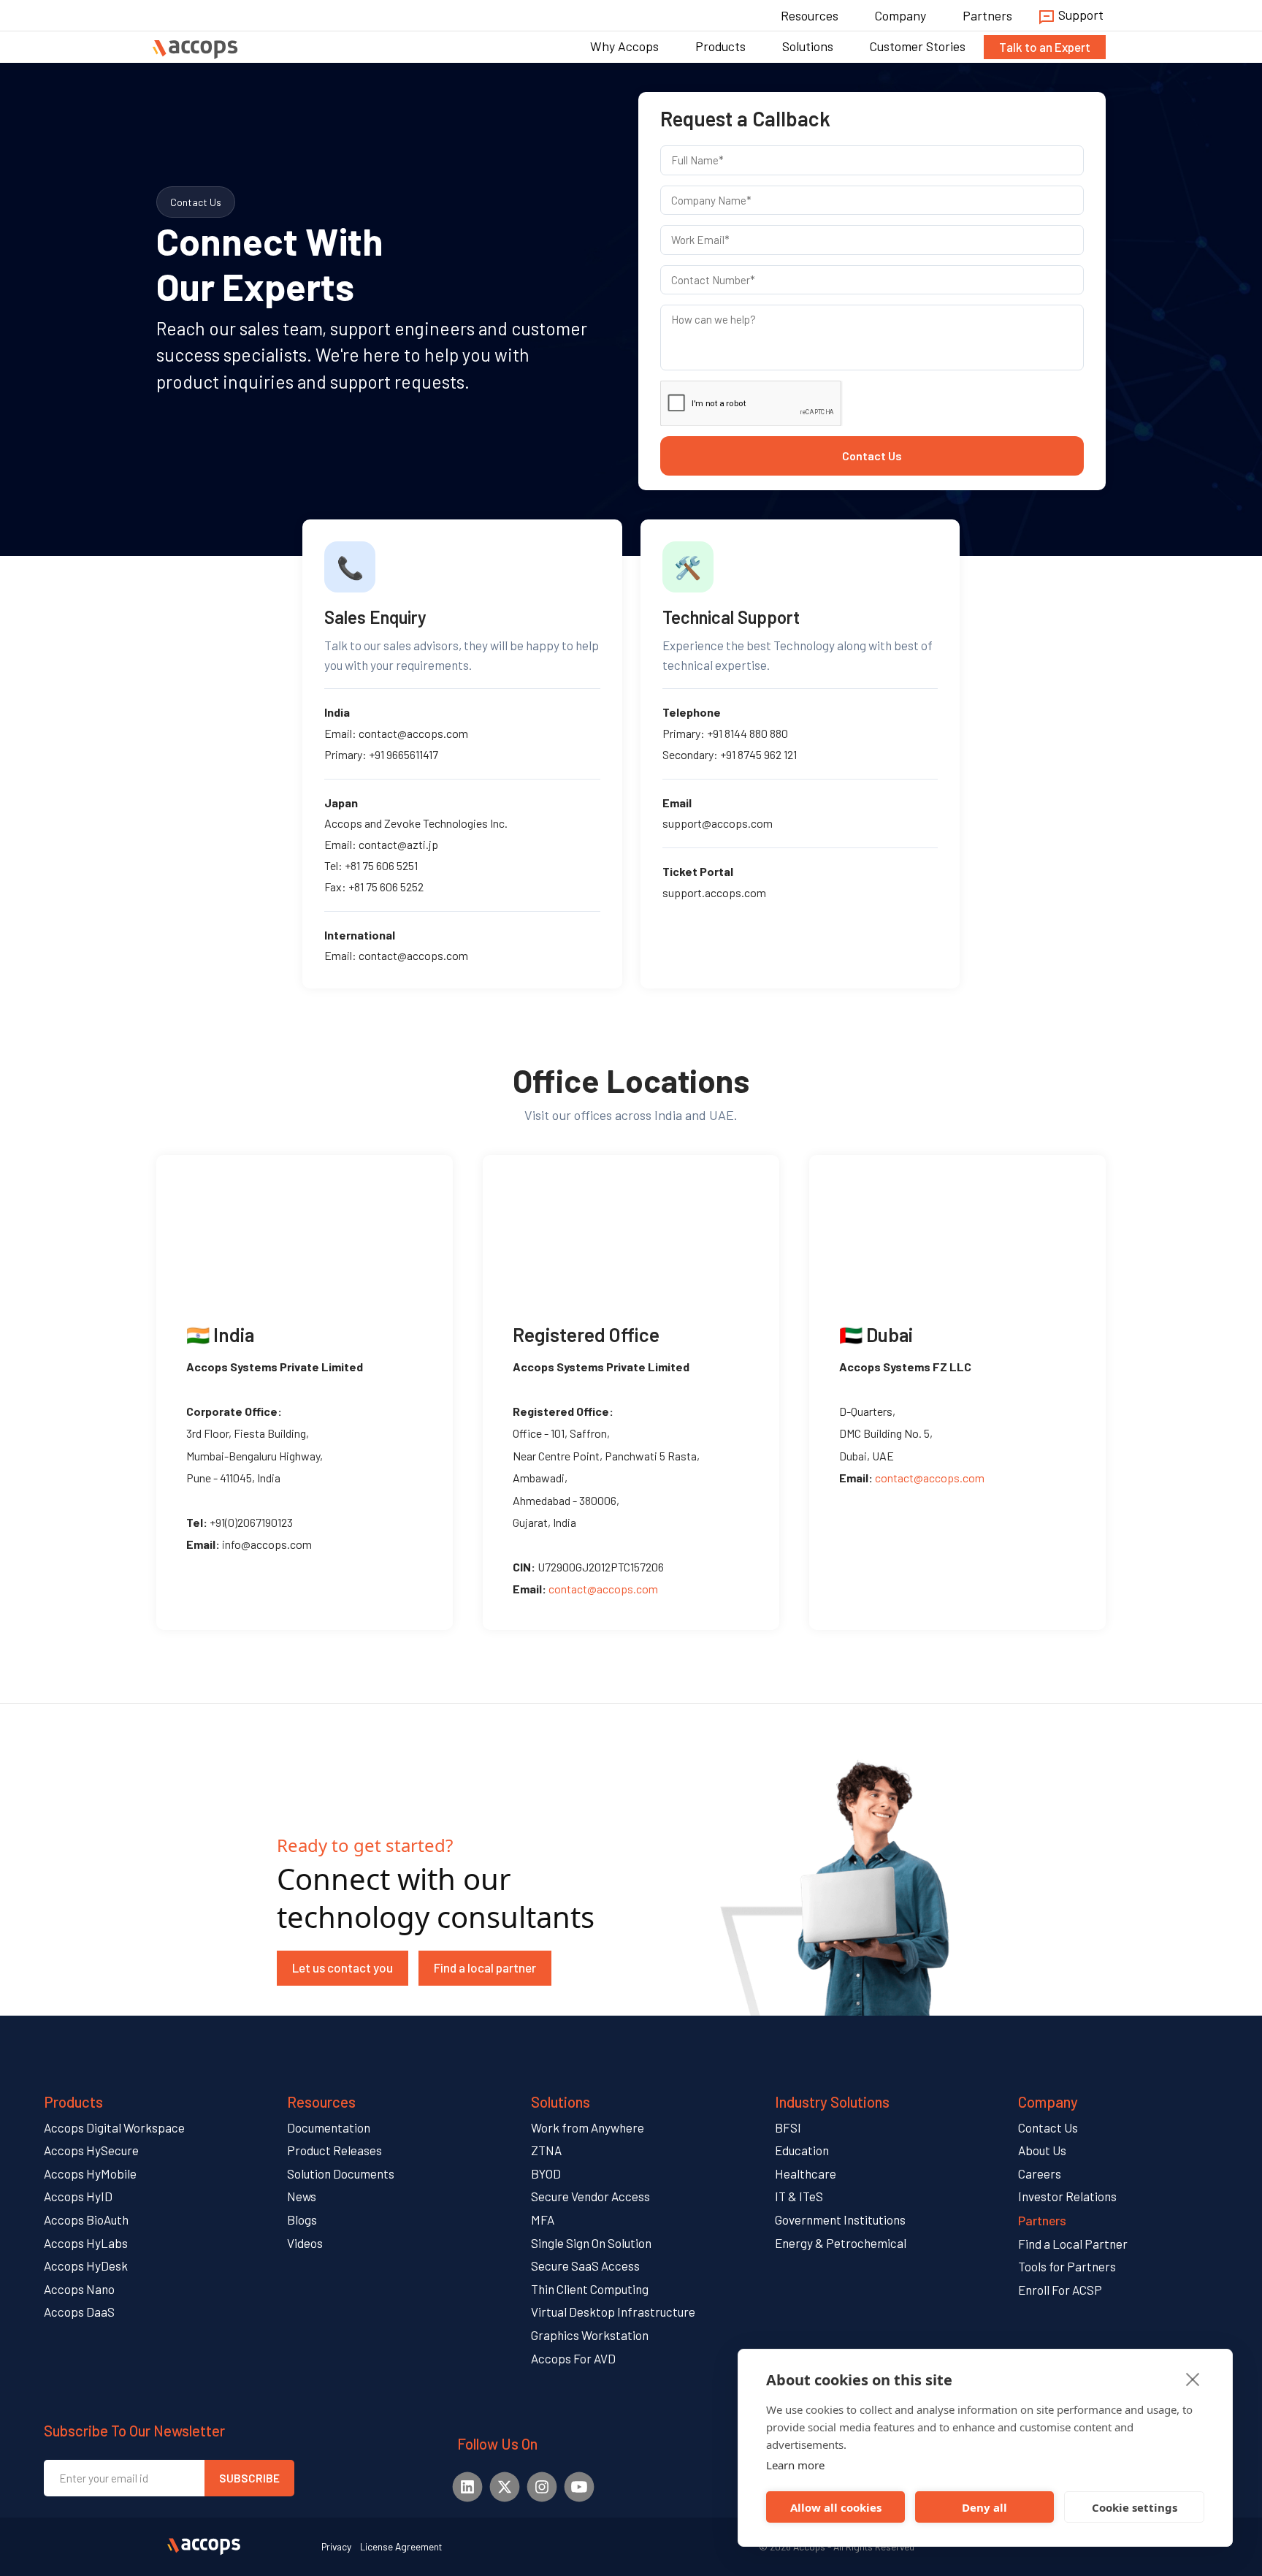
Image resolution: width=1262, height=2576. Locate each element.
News (302, 2196)
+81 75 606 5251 (381, 865)
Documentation (329, 2127)
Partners (987, 15)
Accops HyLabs (86, 2243)
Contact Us (872, 456)
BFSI (788, 2127)
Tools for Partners (1067, 2266)
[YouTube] (579, 2487)
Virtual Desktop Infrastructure (613, 2312)
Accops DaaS (79, 2312)
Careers (1040, 2173)
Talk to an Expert (1045, 47)
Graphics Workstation (590, 2335)
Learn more (795, 2465)
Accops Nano (79, 2289)
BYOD (546, 2173)
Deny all (984, 2507)
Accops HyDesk (86, 2266)
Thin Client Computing (590, 2289)
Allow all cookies (836, 2507)
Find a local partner (485, 1967)
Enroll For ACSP (1060, 2290)
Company (900, 15)
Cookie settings (1135, 2507)
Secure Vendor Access (590, 2196)
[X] (504, 2487)
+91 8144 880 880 (747, 733)
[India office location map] (305, 1224)
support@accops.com (718, 823)
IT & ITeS (799, 2196)
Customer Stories (918, 46)
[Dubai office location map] (957, 1224)
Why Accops (624, 46)
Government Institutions (840, 2219)
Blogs (302, 2219)
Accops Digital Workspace (114, 2127)
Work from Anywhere (588, 2127)
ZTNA (546, 2150)
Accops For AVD (573, 2358)
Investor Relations (1067, 2196)
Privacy (336, 2546)
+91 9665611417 (404, 754)
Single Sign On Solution (591, 2243)
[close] (1193, 2379)
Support (1079, 15)
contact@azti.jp (398, 844)
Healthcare (806, 2173)
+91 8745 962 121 (758, 754)
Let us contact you (343, 1967)
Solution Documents (341, 2173)
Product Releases (334, 2150)
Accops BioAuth (86, 2219)
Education (802, 2150)
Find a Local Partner (1073, 2244)
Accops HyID (78, 2196)
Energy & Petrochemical (841, 2243)
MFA (543, 2219)
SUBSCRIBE (249, 2478)
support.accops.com (714, 892)
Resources (810, 15)
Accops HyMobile (90, 2173)
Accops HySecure (91, 2150)
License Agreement (401, 2546)
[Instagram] (542, 2487)
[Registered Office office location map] (631, 1224)
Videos (305, 2243)
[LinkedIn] (467, 2487)
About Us (1042, 2150)
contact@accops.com (413, 733)
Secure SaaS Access (585, 2266)
